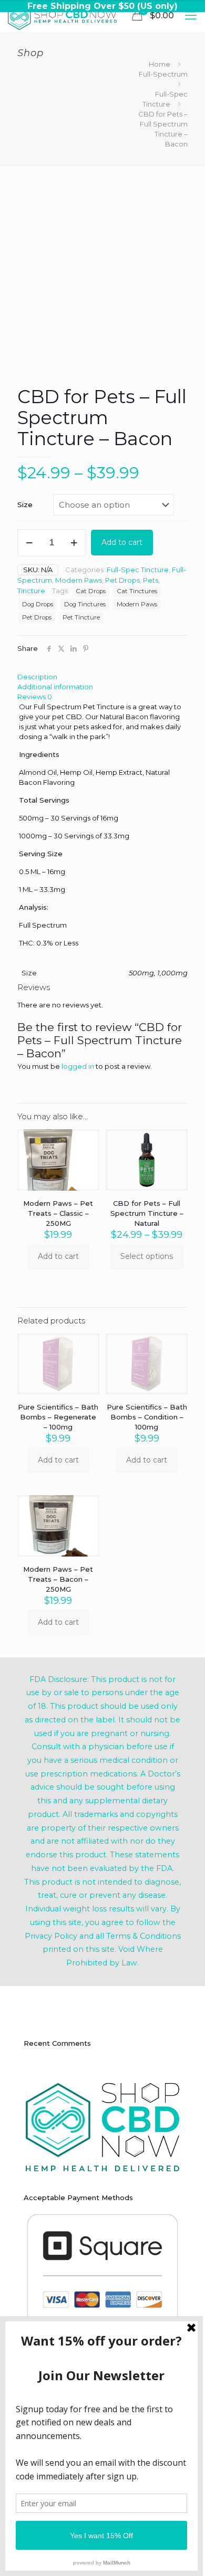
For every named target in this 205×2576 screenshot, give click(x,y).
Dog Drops (38, 604)
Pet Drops (122, 580)
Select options (147, 1256)
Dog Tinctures (85, 604)
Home (160, 64)
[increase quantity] (74, 543)
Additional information (55, 687)
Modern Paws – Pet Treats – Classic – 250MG (58, 1213)
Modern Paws (79, 580)
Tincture (31, 591)
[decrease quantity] (29, 543)
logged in (78, 1066)
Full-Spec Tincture (138, 570)
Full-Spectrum (163, 74)
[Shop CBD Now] (62, 16)
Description (37, 677)
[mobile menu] (191, 16)
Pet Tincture (81, 617)
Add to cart (122, 542)
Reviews (35, 697)
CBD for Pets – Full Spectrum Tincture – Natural (147, 1213)
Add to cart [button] (58, 1256)
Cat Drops (91, 591)
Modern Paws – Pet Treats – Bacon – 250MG (58, 1579)
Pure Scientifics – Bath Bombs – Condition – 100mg (147, 1417)
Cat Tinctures (137, 591)
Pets (151, 580)
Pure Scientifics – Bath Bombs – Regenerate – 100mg (58, 1417)
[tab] (102, 677)
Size (25, 504)
